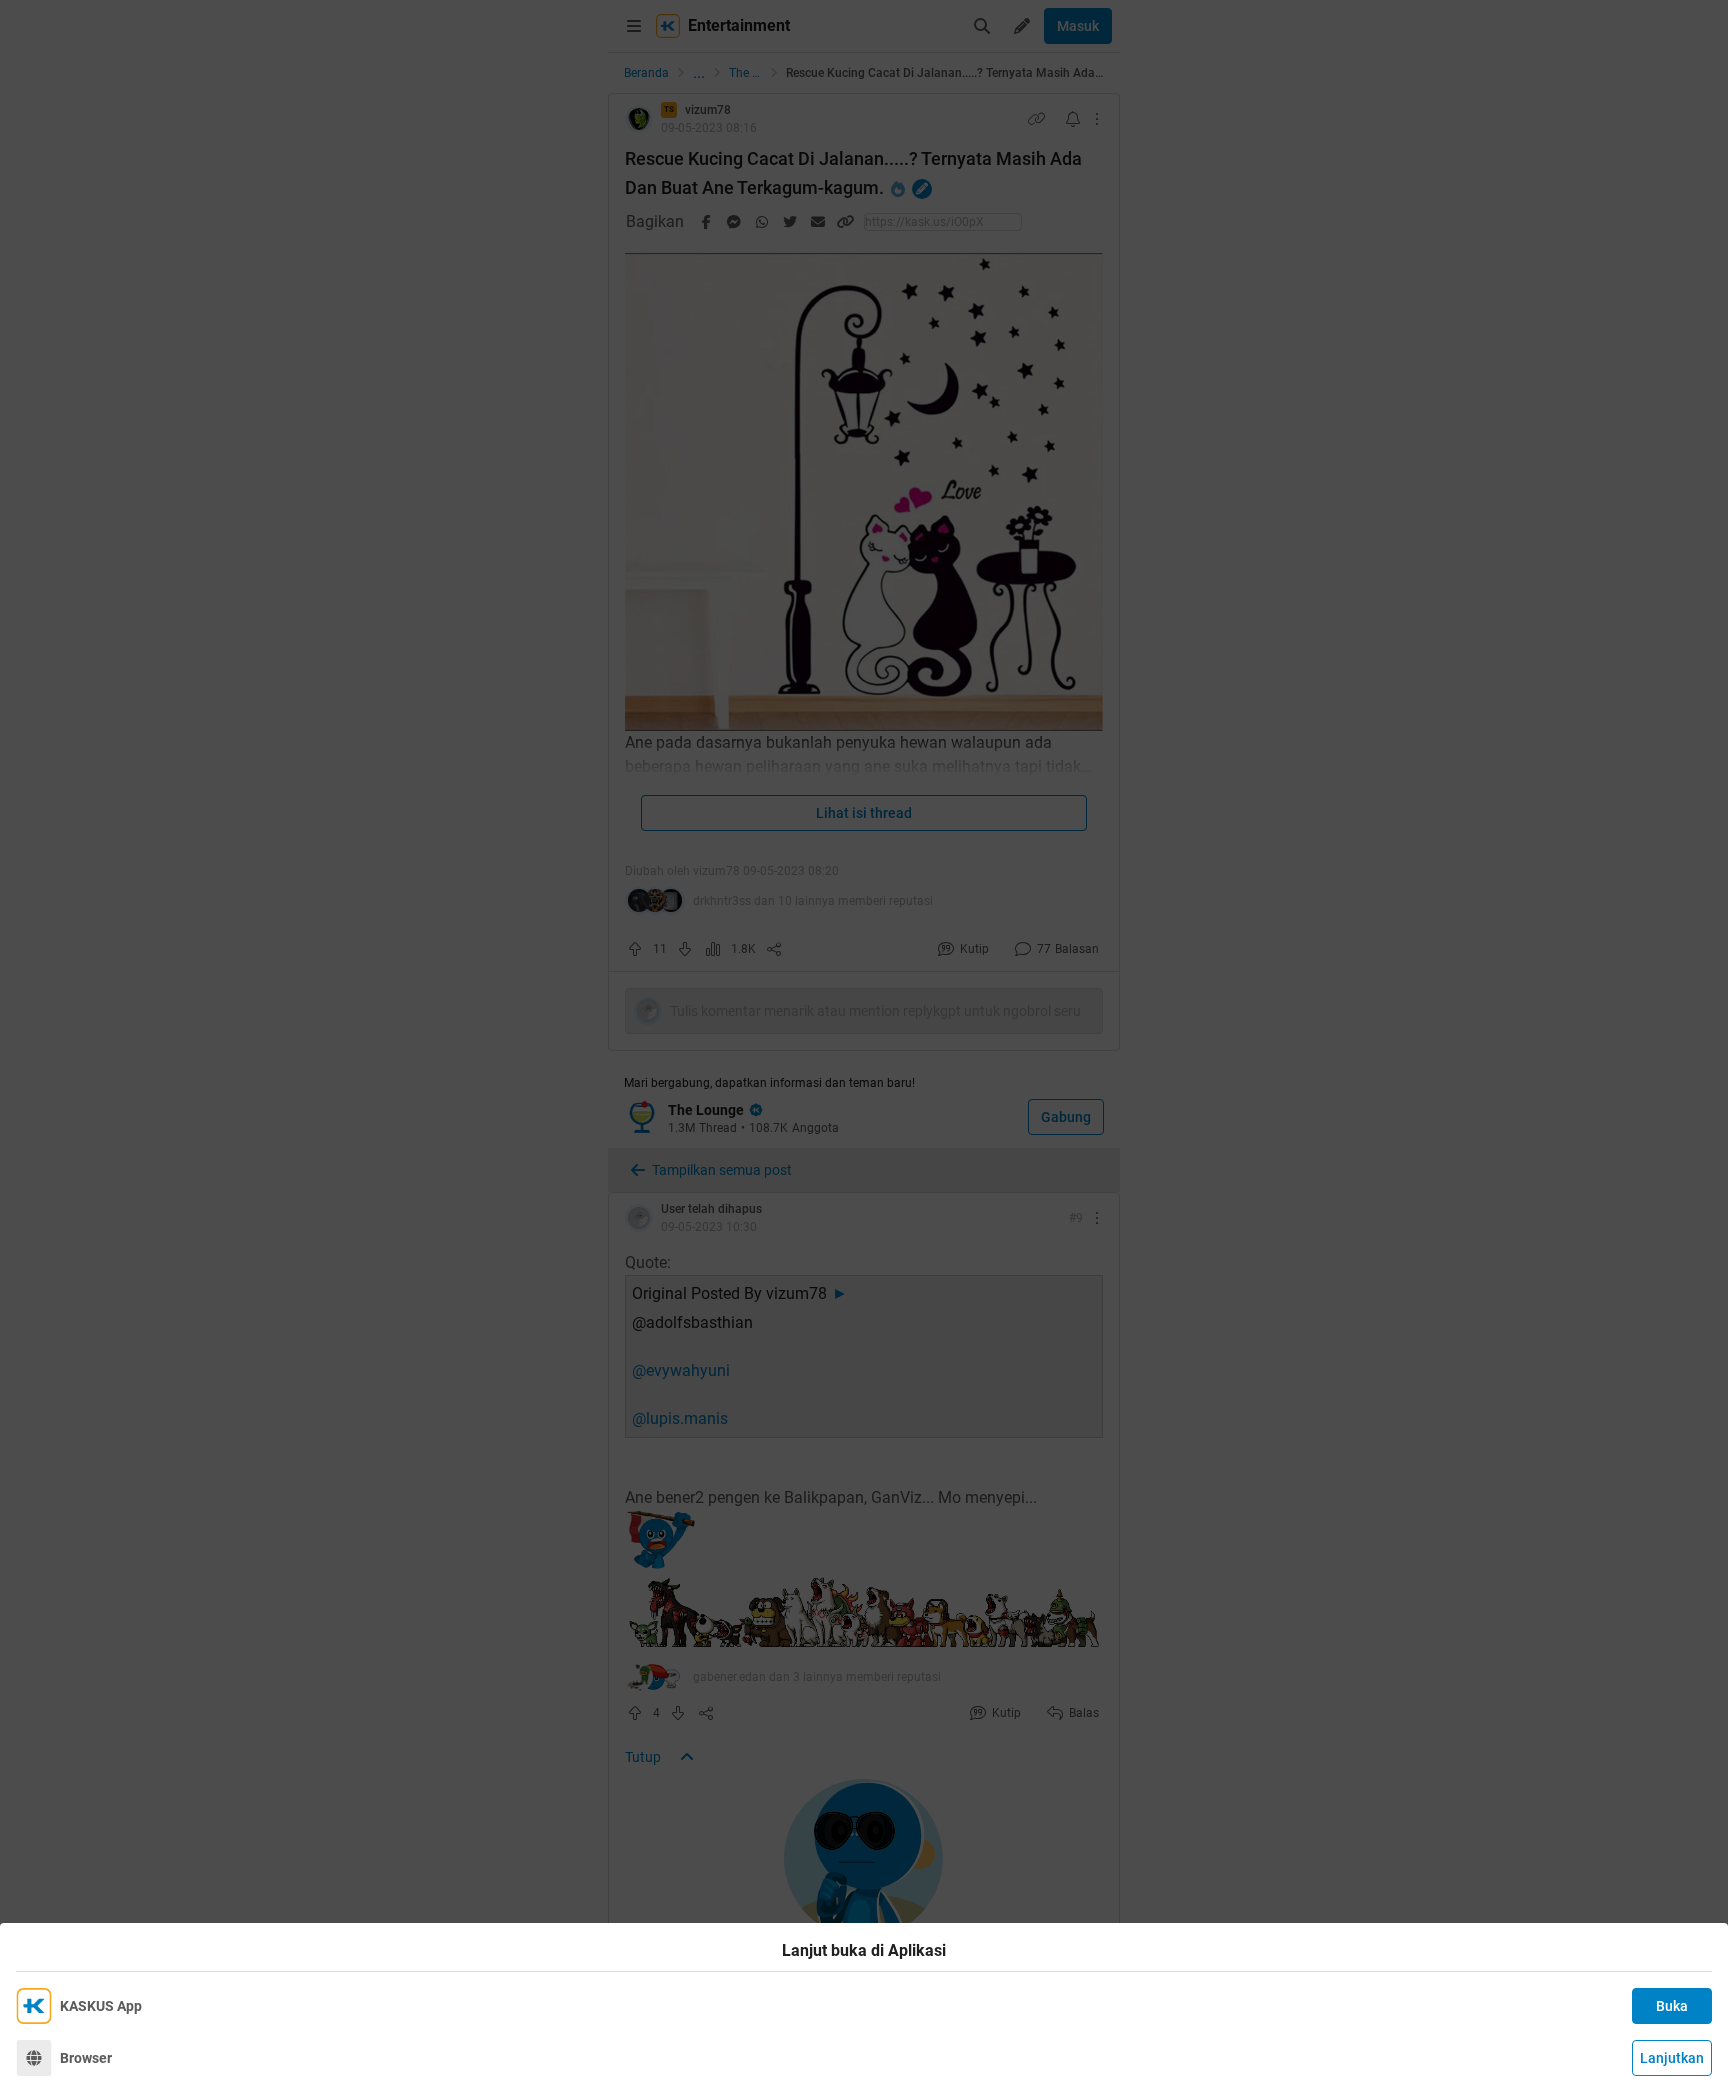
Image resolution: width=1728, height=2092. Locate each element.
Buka (1672, 2006)
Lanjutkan (1672, 2058)
